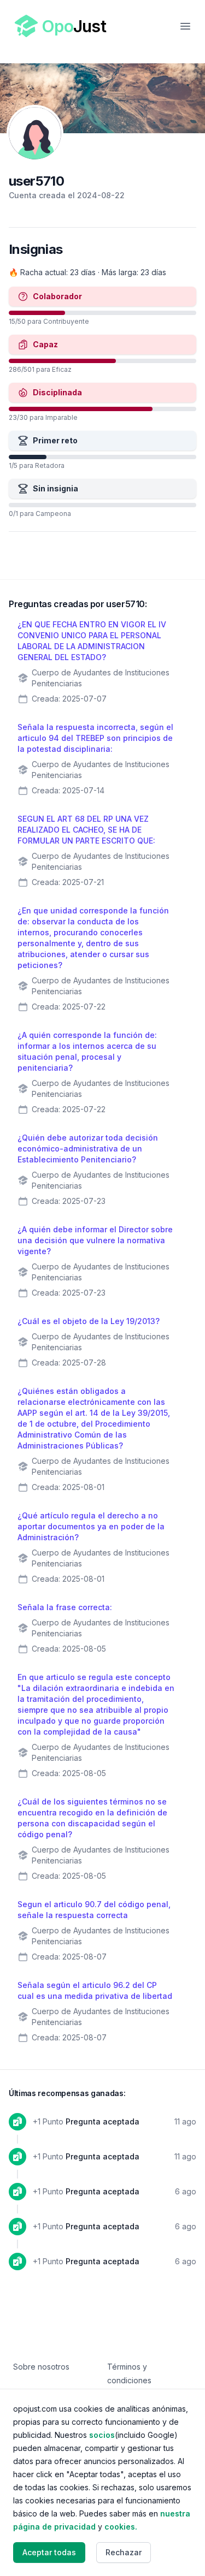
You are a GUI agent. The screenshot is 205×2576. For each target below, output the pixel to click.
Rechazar (124, 2552)
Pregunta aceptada (102, 2121)
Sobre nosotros (41, 2367)
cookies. (121, 2527)
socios (102, 2435)
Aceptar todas (49, 2552)
